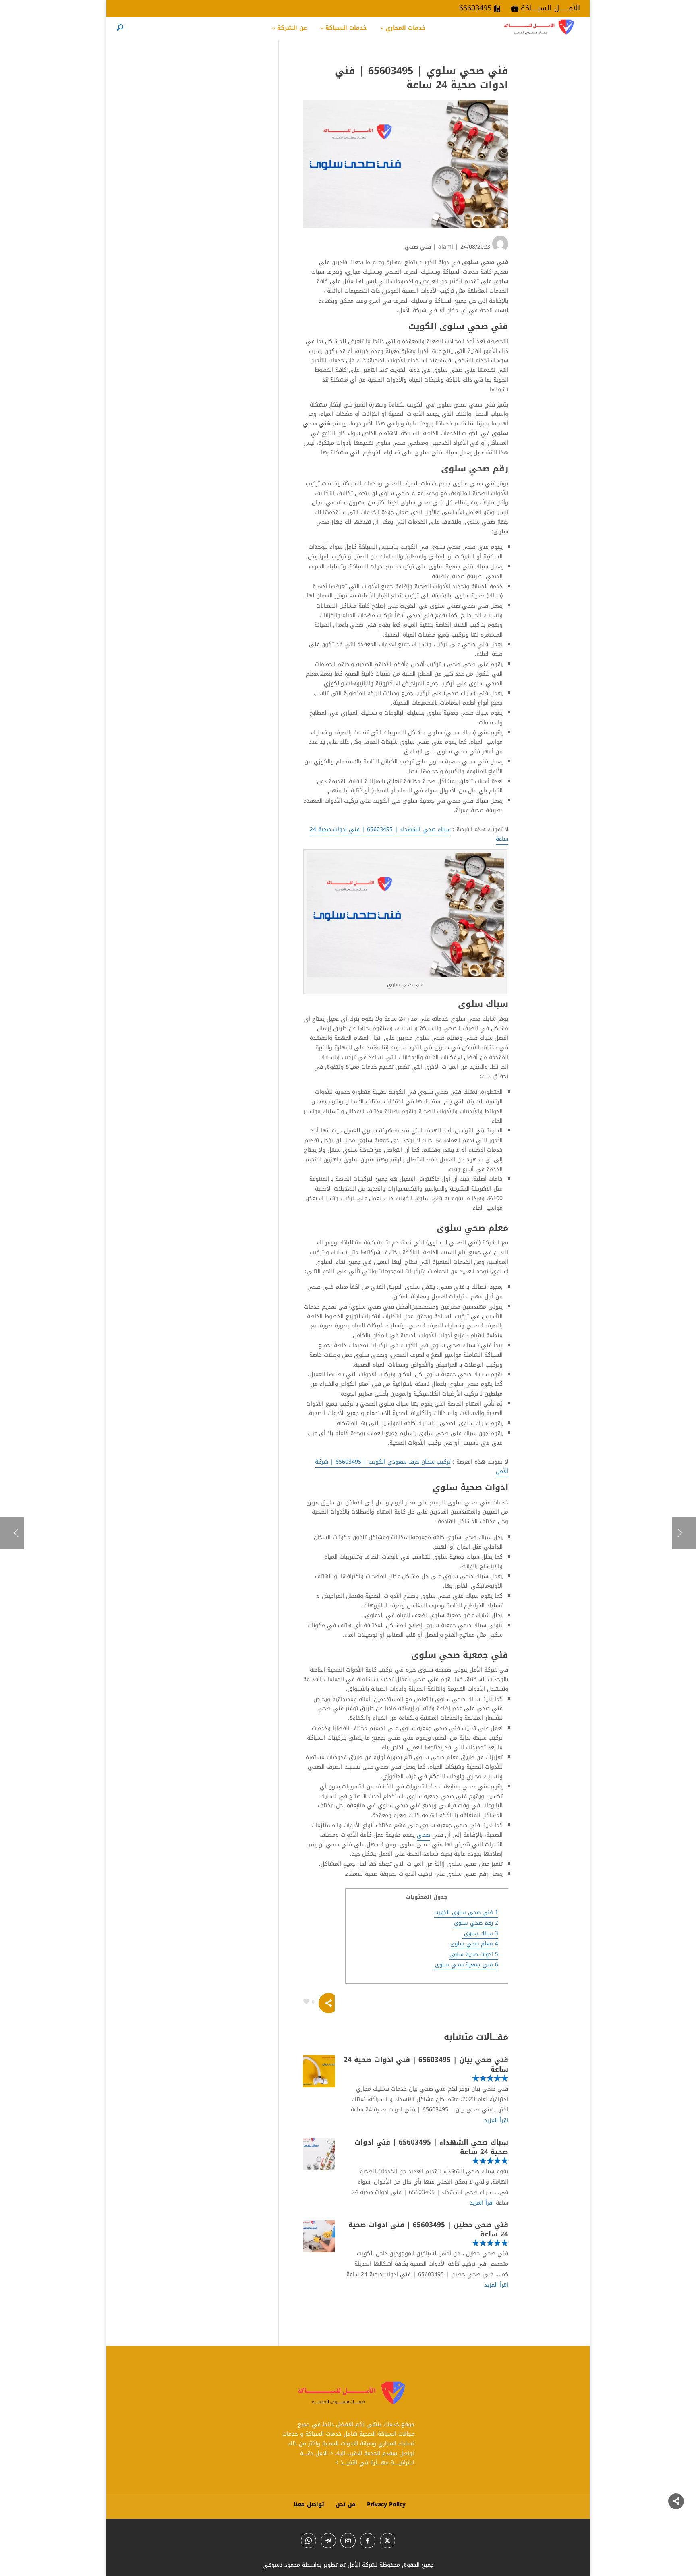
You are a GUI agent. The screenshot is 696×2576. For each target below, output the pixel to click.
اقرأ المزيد (496, 2120)
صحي (424, 1835)
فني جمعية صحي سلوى (466, 1965)
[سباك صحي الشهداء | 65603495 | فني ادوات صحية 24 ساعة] (319, 2154)
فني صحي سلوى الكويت (466, 1912)
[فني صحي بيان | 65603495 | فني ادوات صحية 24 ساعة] (319, 2071)
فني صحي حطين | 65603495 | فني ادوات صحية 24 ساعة (428, 2230)
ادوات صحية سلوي (474, 1954)
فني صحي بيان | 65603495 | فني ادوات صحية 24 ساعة (426, 2064)
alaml (446, 247)
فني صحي (418, 247)
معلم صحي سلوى (474, 1944)
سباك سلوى (480, 1933)
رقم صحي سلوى (476, 1923)
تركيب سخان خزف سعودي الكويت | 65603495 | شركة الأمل (412, 1467)
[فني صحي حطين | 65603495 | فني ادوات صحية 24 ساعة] (319, 2236)
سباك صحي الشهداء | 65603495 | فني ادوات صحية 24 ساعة (409, 834)
